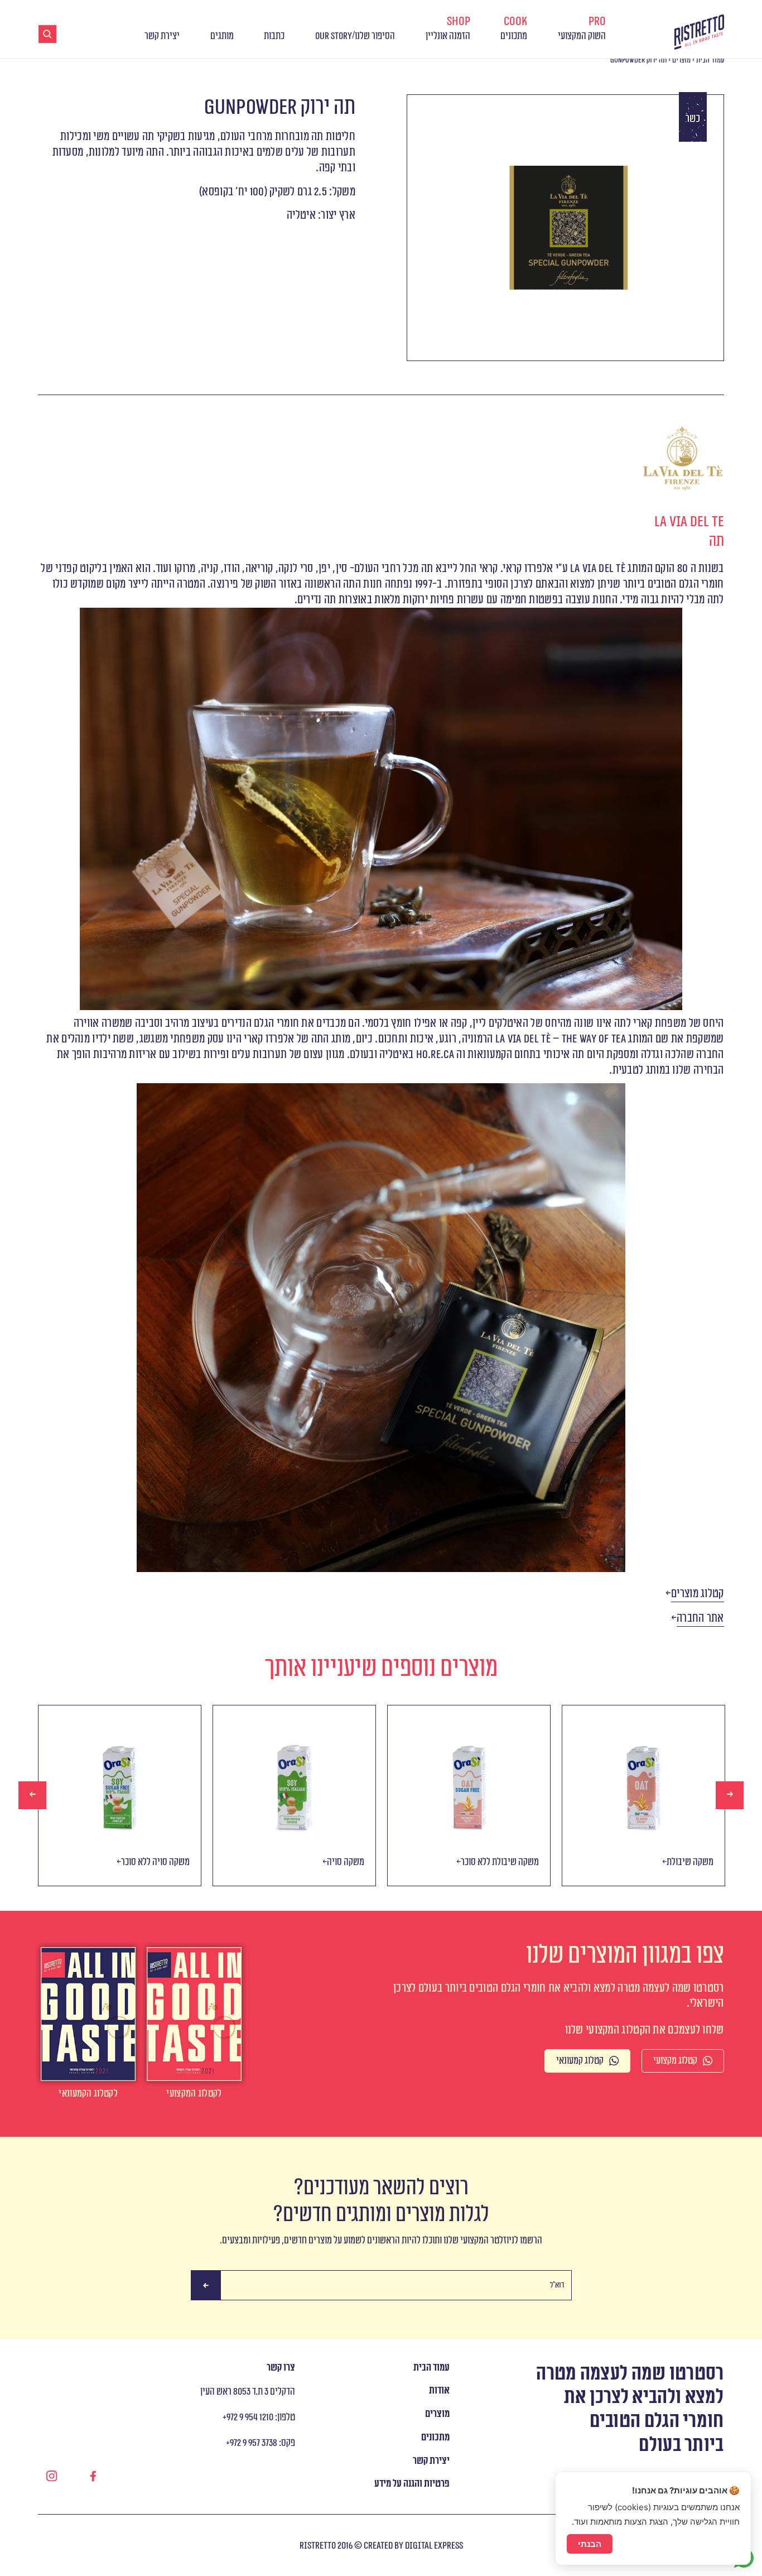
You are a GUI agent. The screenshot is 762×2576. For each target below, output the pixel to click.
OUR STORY (334, 36)
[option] (120, 1796)
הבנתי (590, 2544)
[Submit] (206, 2286)
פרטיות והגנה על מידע (412, 2484)
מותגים (222, 36)
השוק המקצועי (582, 28)
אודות (439, 2390)
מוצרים (681, 60)
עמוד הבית (710, 60)
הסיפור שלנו (375, 36)
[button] (698, 1594)
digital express (434, 2546)
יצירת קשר (162, 36)
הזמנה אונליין (448, 28)
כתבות (274, 36)
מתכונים (514, 28)
